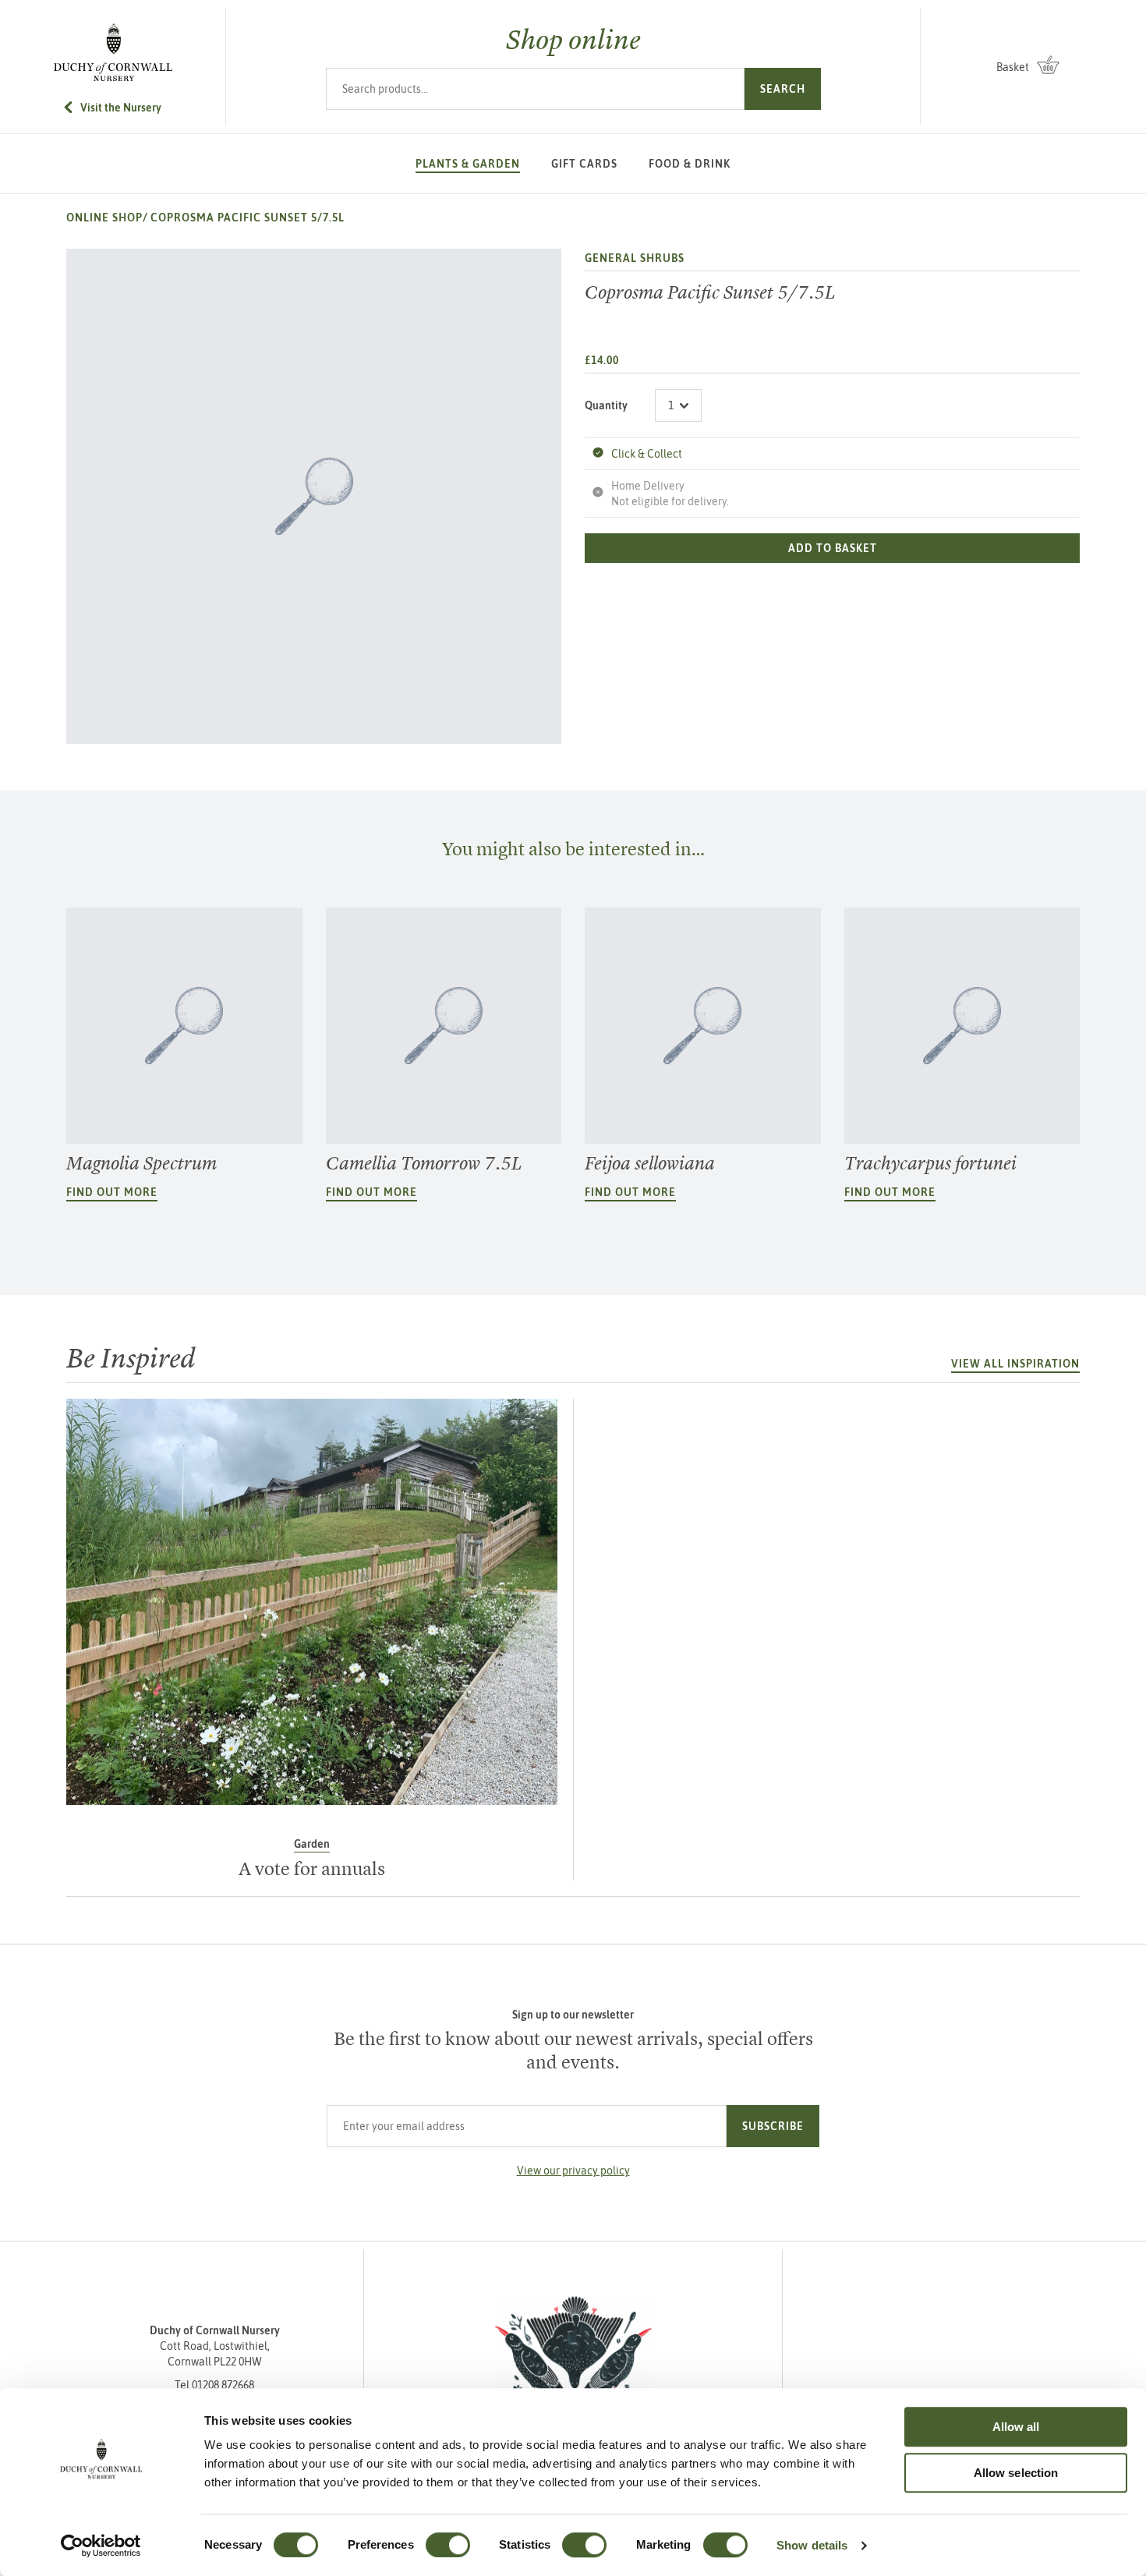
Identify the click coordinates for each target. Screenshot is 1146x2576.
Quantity (606, 405)
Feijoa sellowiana (650, 1163)
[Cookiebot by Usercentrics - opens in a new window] (101, 2546)
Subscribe (773, 2126)
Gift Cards (584, 164)
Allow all (1016, 2427)
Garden (312, 1844)
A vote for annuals (312, 1869)
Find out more (112, 1192)
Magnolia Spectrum (141, 1163)
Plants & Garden (468, 164)
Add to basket (833, 548)
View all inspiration (1015, 1364)
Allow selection (1016, 2473)
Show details (812, 2545)
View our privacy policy (573, 2171)
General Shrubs (635, 258)
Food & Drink (690, 164)
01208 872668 (223, 2385)
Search (783, 89)
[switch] (448, 2545)
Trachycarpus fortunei (930, 1163)
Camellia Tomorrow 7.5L (424, 1163)
